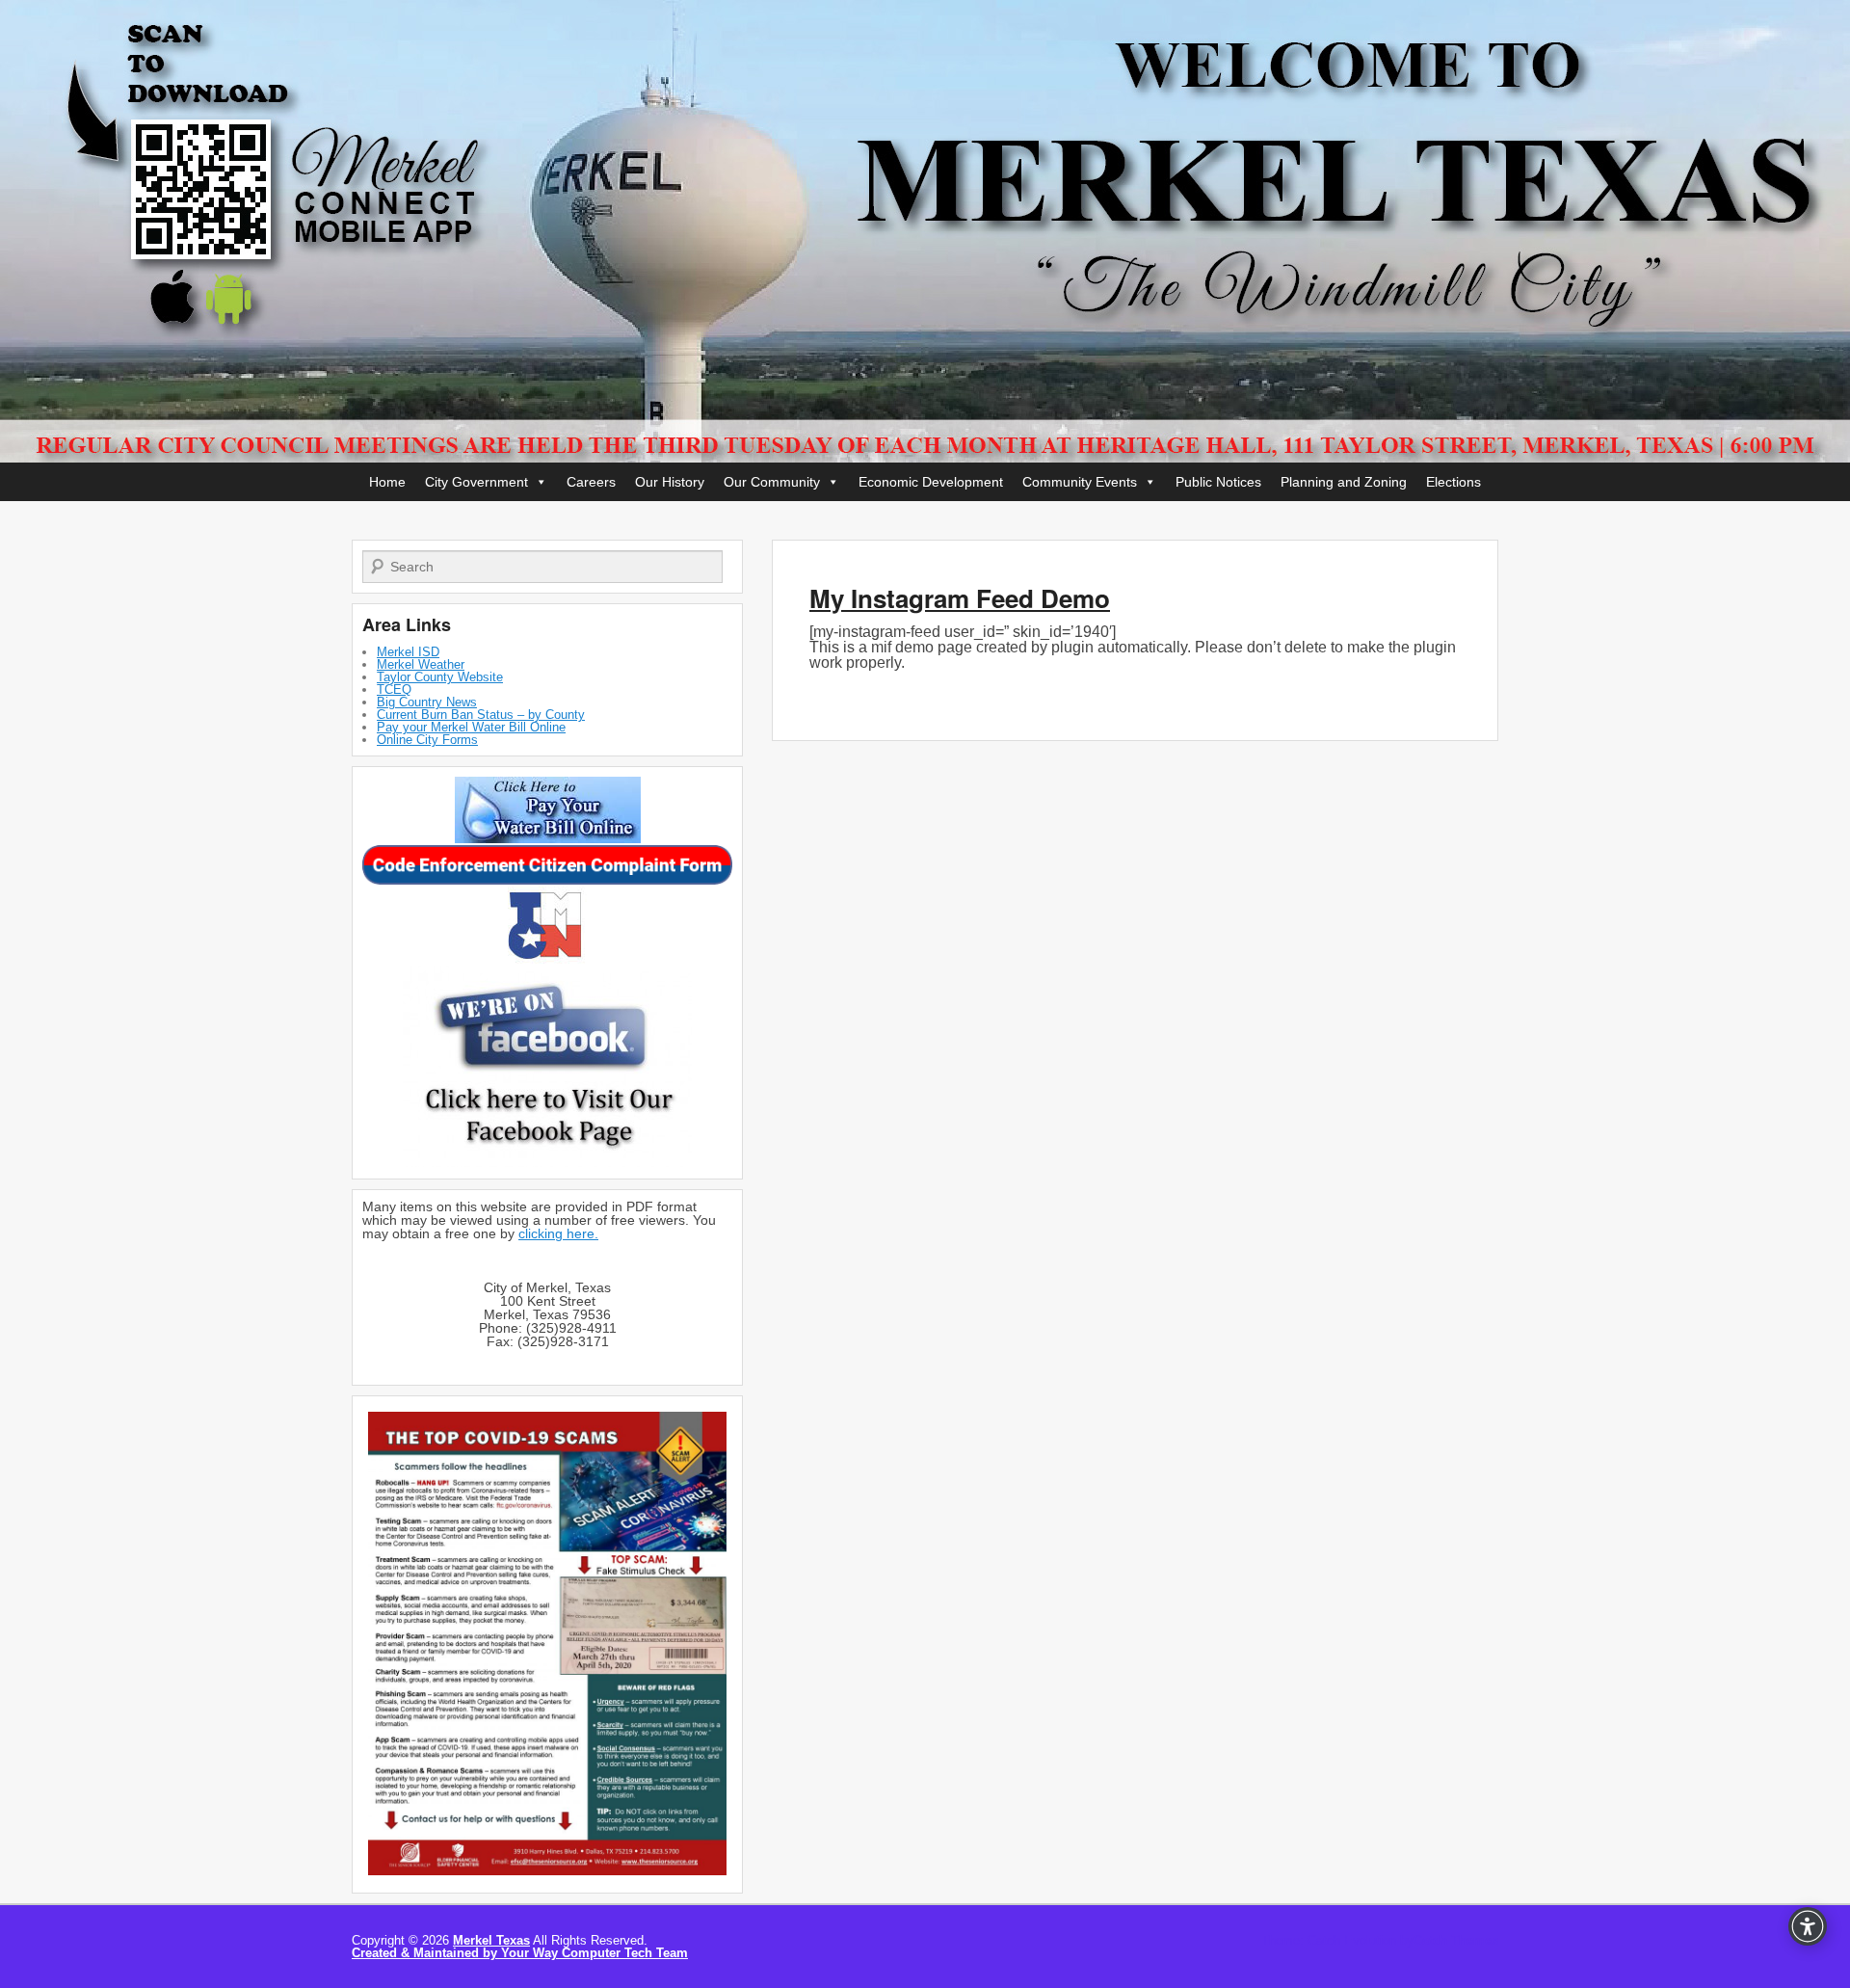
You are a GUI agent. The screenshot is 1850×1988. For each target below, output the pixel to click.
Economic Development (931, 482)
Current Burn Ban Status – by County (481, 715)
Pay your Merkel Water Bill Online (471, 727)
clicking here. (558, 1233)
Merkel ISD (408, 652)
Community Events (1080, 482)
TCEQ (394, 689)
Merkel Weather (421, 664)
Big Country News (427, 702)
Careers (591, 482)
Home (387, 482)
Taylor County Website (440, 677)
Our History (670, 482)
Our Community (772, 482)
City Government (476, 482)
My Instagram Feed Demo (960, 598)
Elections (1454, 482)
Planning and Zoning (1344, 482)
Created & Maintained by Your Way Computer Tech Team (520, 1953)
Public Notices (1218, 482)
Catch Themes (1456, 1940)
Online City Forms (427, 740)
